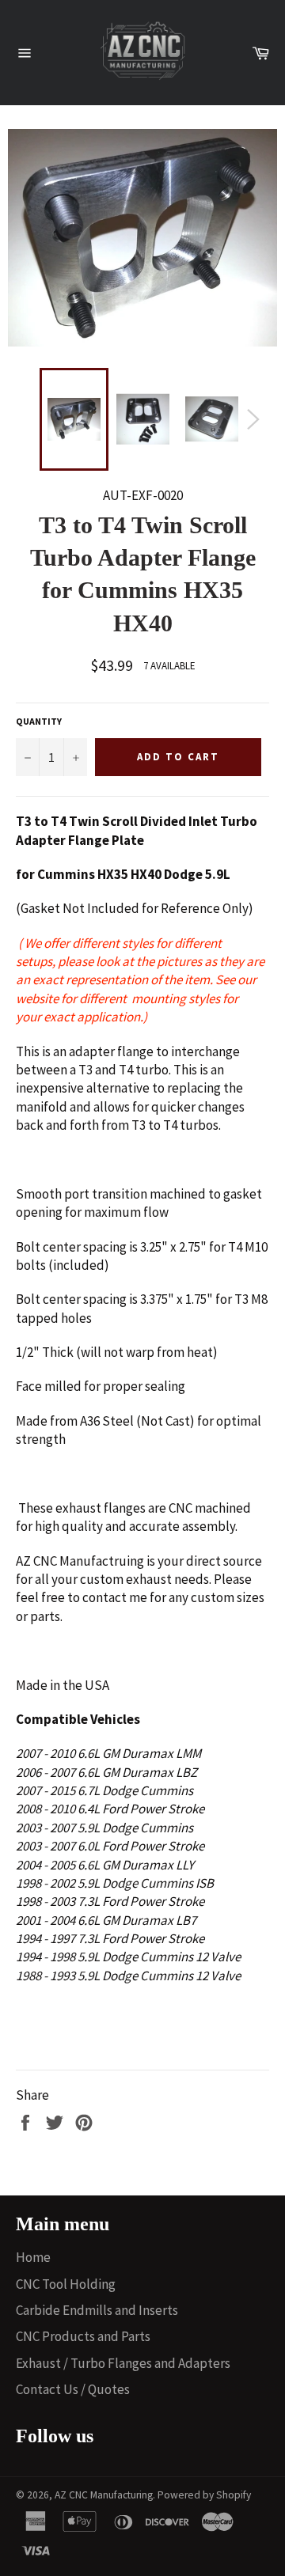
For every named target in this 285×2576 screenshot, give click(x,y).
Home (33, 2257)
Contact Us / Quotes (73, 2389)
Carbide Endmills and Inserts (97, 2310)
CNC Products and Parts (83, 2336)
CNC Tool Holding (66, 2284)
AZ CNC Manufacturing (104, 2495)
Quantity (39, 721)
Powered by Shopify (204, 2495)
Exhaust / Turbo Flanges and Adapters (123, 2363)
